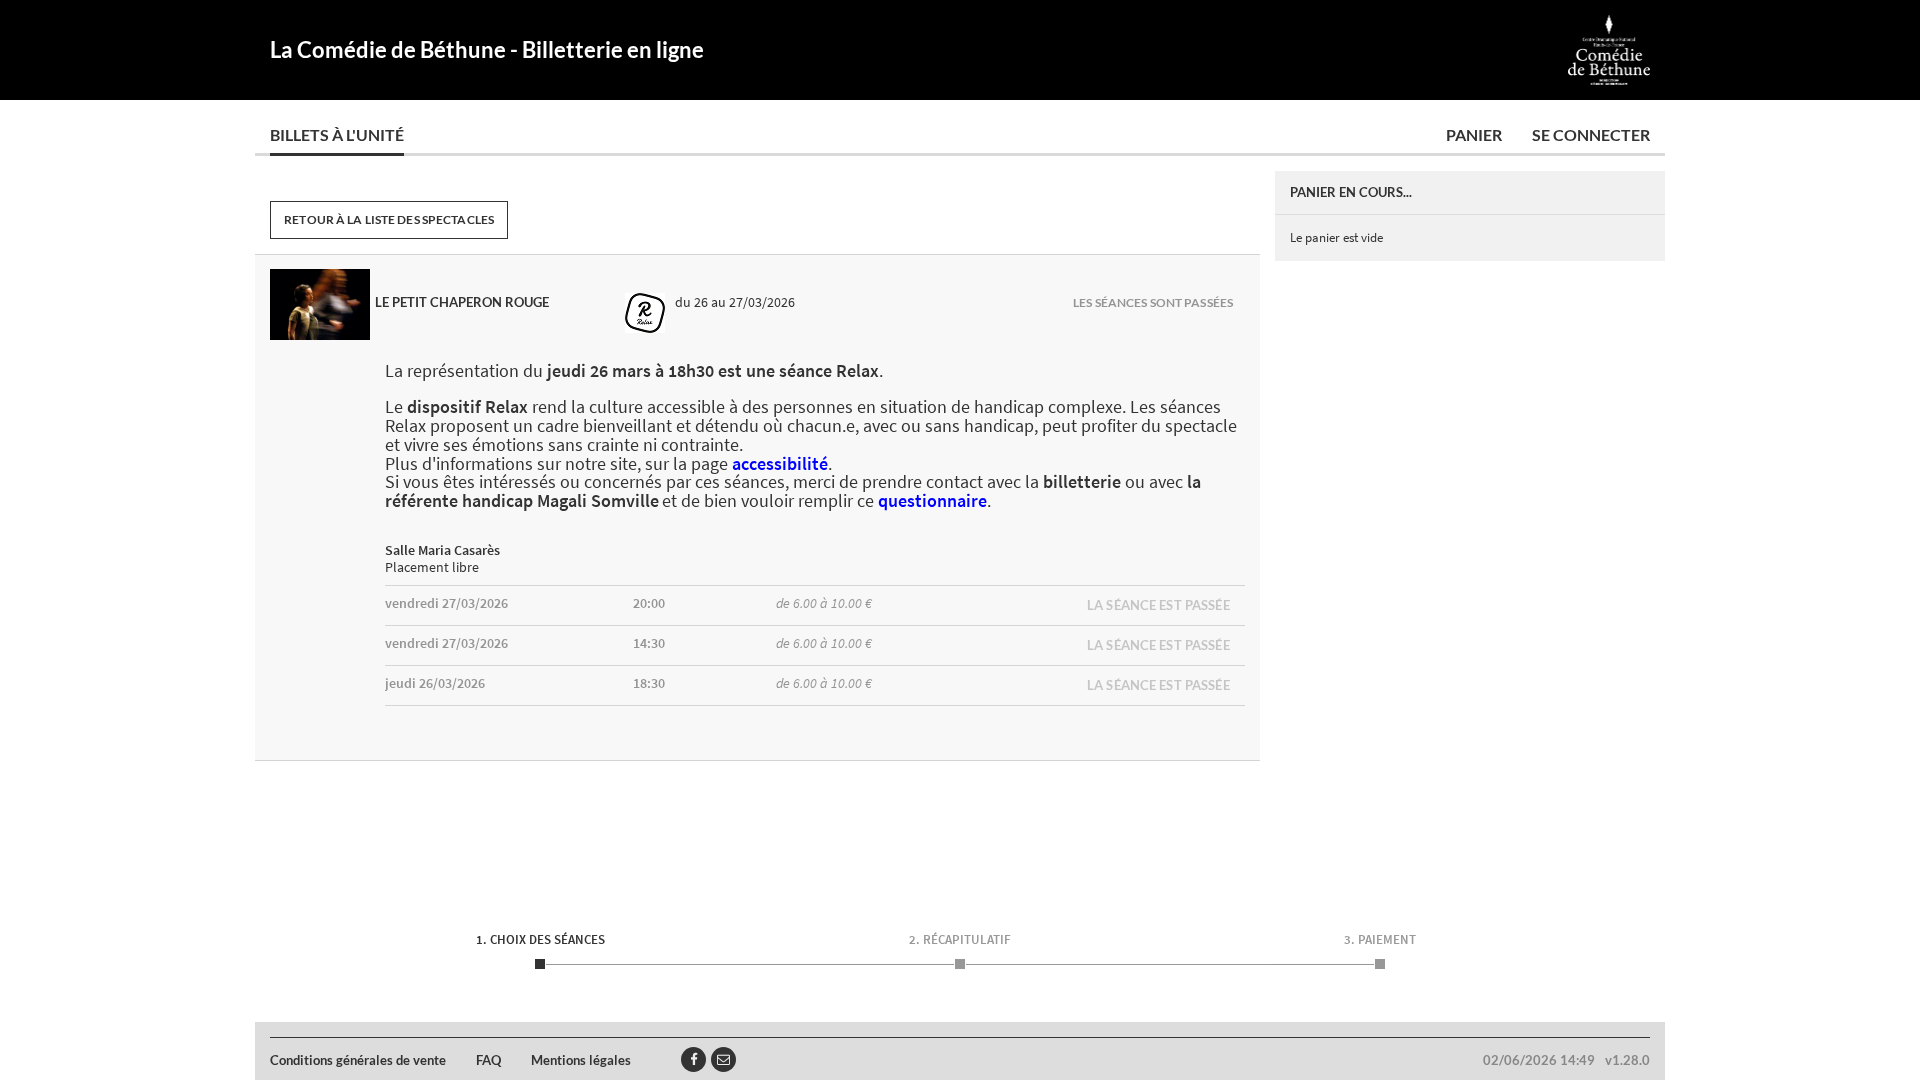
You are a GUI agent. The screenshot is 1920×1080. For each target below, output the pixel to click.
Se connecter (1591, 134)
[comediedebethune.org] (1609, 50)
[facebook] (693, 1059)
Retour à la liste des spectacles (389, 219)
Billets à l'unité (337, 134)
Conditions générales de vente (358, 1060)
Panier (1474, 134)
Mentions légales (581, 1060)
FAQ (488, 1060)
